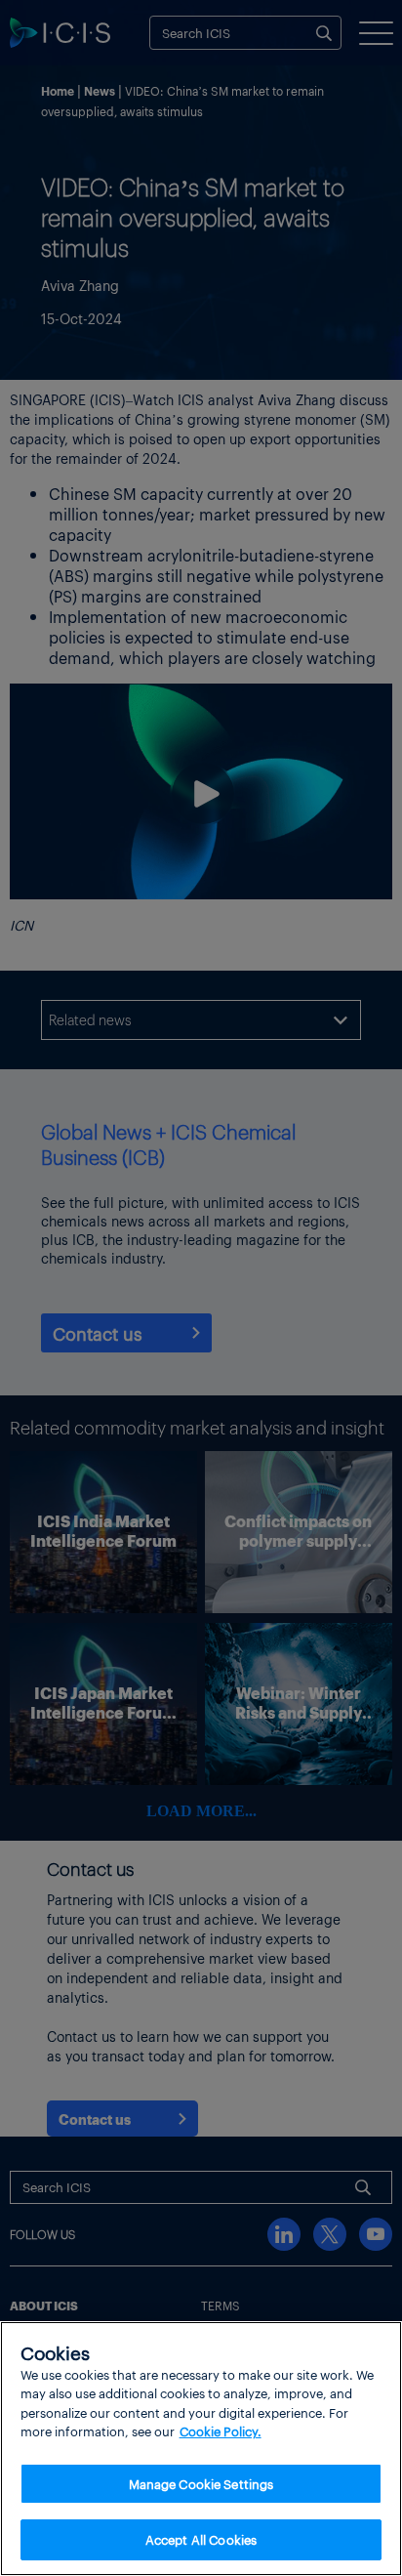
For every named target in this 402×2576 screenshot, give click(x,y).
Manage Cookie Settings (201, 2484)
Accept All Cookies (201, 2539)
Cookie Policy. (221, 2431)
